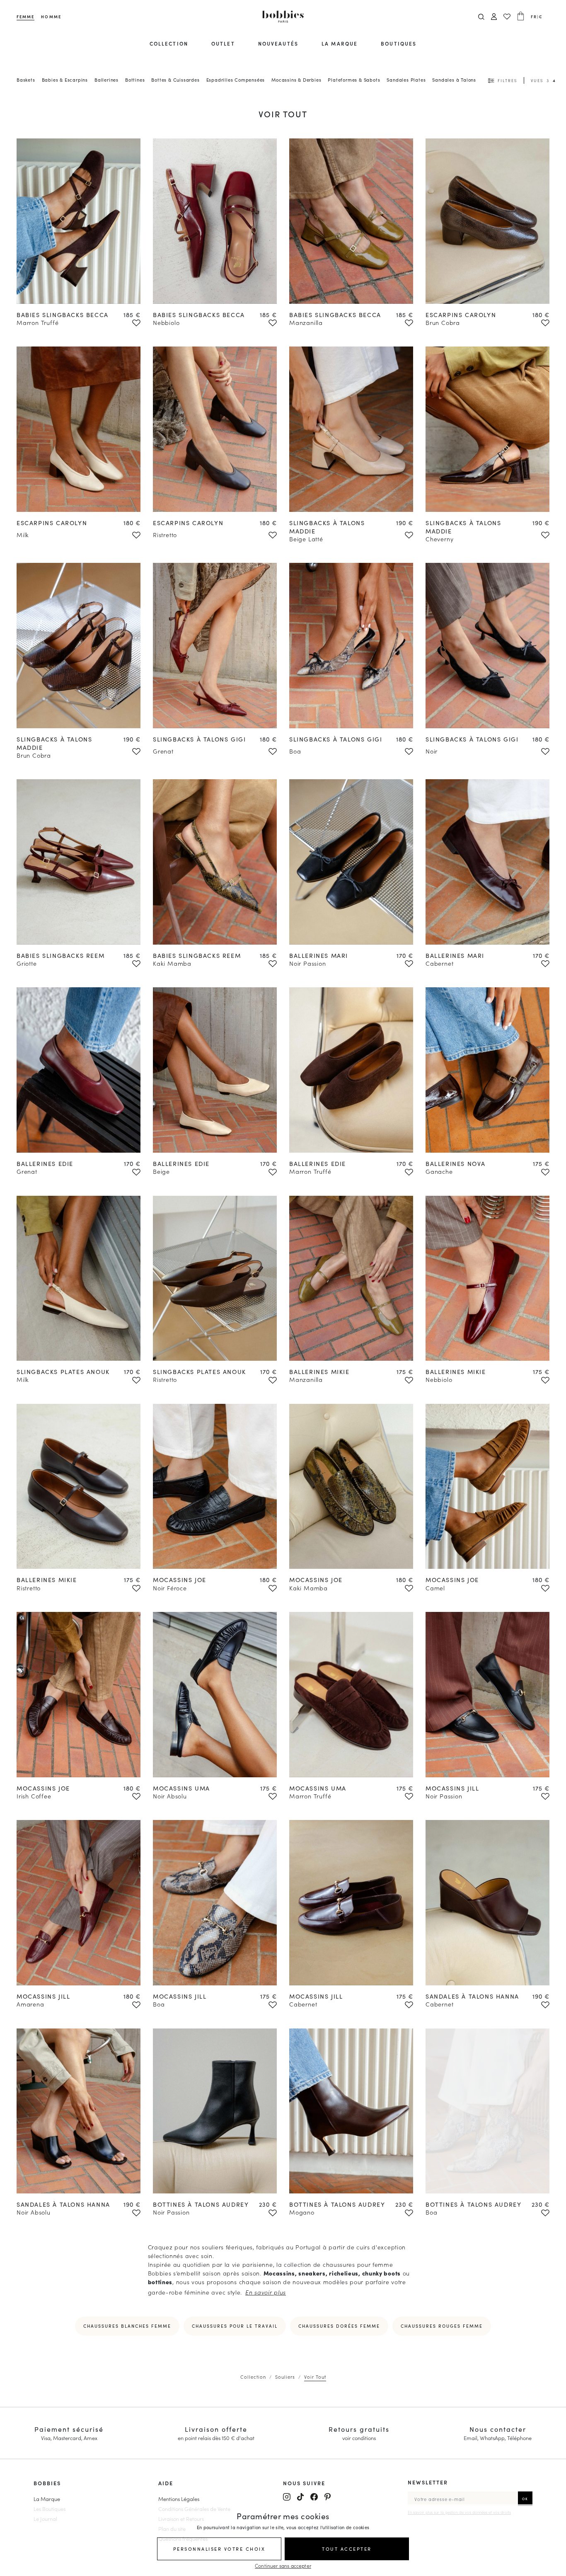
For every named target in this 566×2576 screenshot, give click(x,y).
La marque (340, 43)
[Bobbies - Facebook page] (314, 2497)
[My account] (494, 17)
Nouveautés (278, 43)
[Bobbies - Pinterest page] (328, 2497)
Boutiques (399, 43)
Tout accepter (347, 2549)
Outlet (223, 43)
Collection (169, 43)
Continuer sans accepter (283, 2565)
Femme (25, 17)
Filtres (507, 80)
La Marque (47, 2498)
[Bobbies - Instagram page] (287, 2497)
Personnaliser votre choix (219, 2549)
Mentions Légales (179, 2498)
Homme (51, 17)
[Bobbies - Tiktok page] (300, 2497)
